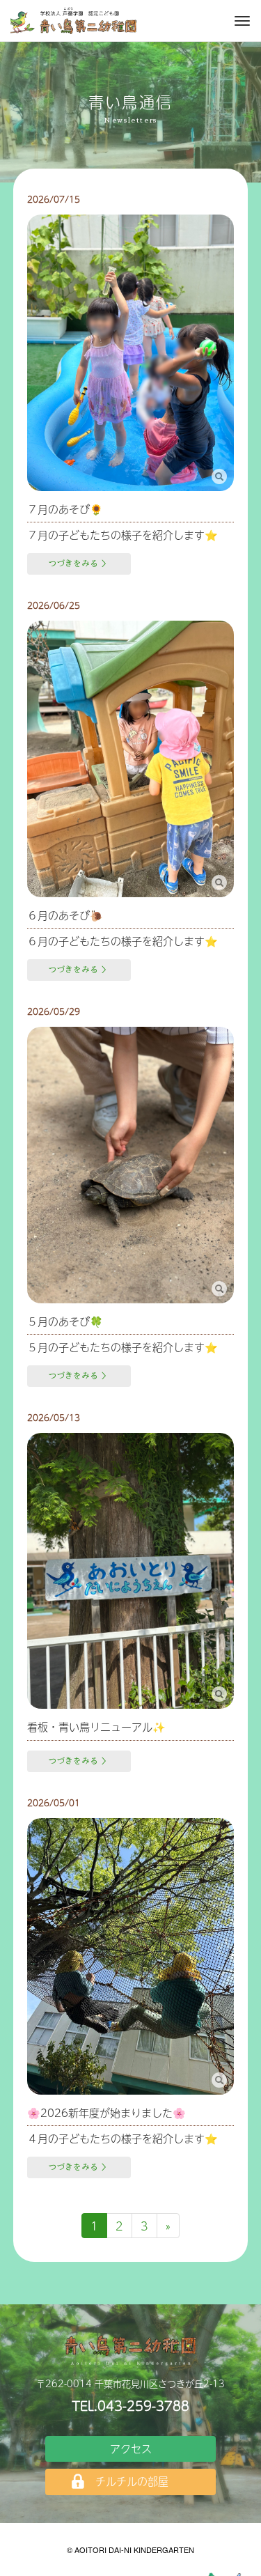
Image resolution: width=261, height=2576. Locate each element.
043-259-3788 (143, 2406)
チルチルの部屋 (132, 2481)
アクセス (131, 2448)
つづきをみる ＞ (79, 564)
